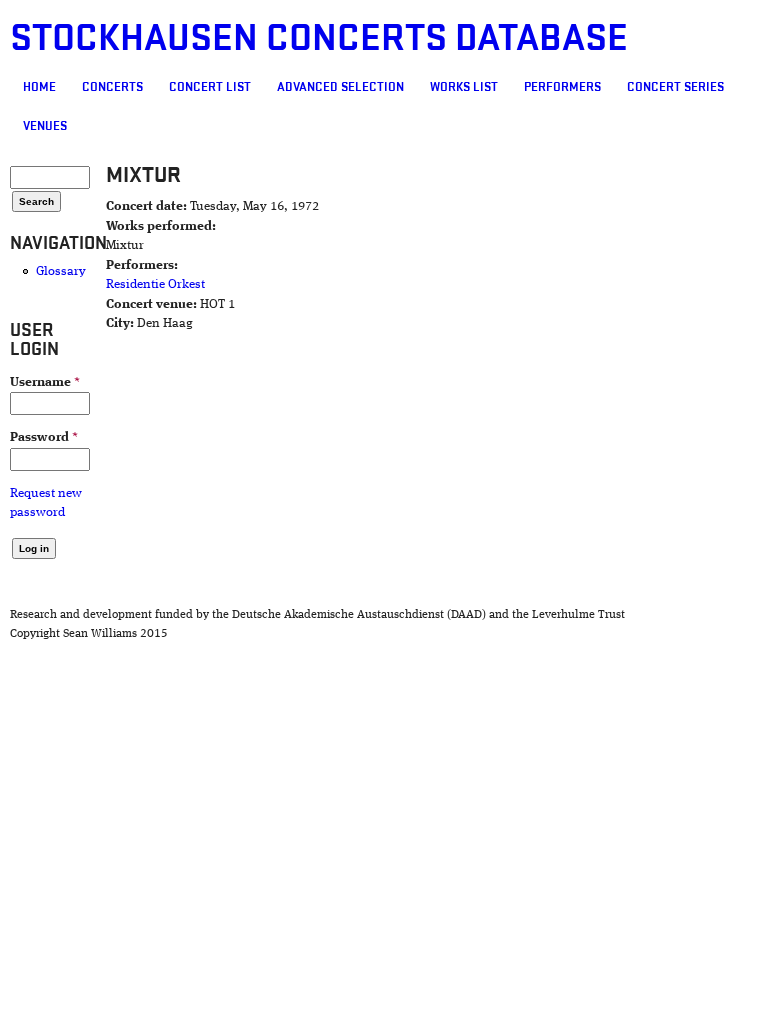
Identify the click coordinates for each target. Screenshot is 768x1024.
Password (44, 437)
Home (39, 87)
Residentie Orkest (155, 284)
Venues (45, 126)
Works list (464, 87)
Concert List (210, 87)
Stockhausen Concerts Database (319, 38)
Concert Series (675, 87)
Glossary (61, 271)
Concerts (112, 87)
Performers (562, 87)
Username (45, 382)
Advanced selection (340, 87)
